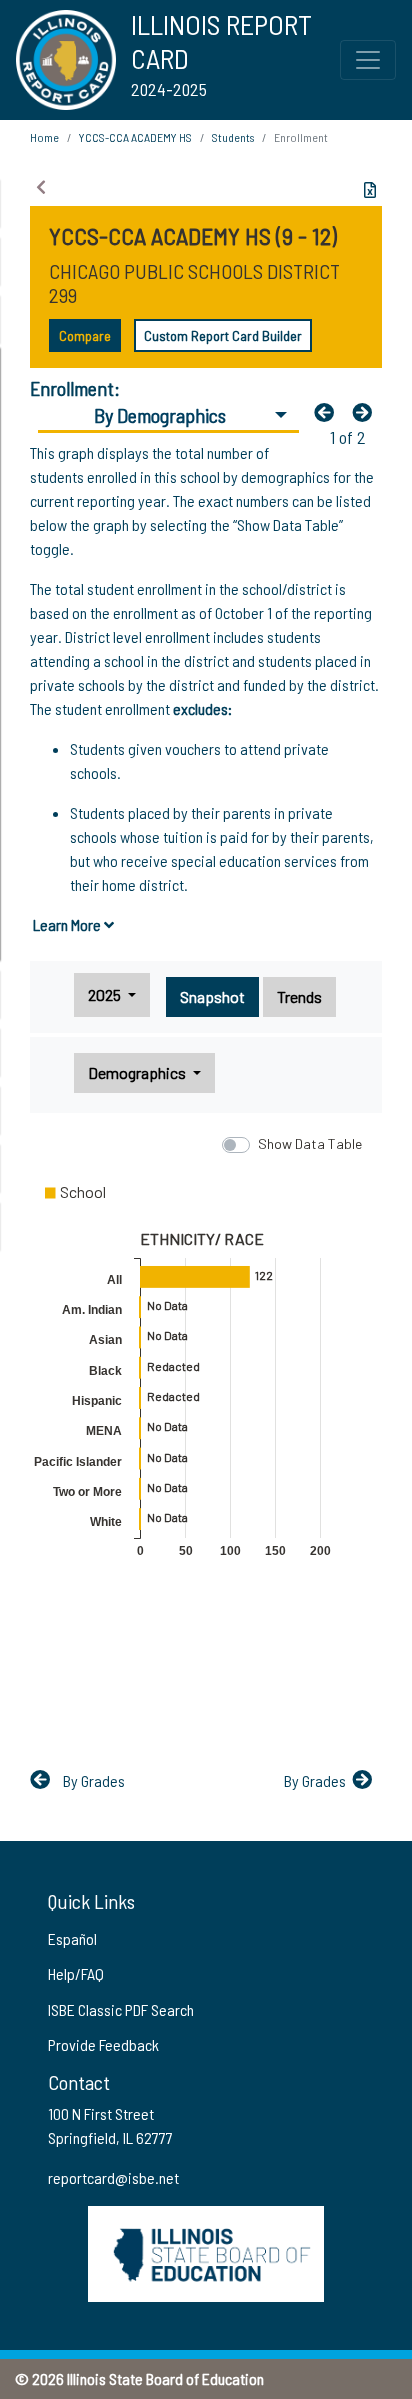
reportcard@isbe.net (113, 2177)
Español (72, 1938)
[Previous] (329, 412)
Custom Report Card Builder (223, 335)
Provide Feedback (103, 2044)
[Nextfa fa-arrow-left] (367, 412)
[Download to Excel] (370, 190)
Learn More (68, 924)
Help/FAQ (76, 1973)
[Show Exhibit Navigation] (41, 187)
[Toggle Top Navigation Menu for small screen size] (368, 60)
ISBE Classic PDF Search (121, 2009)
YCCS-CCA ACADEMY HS (135, 137)
